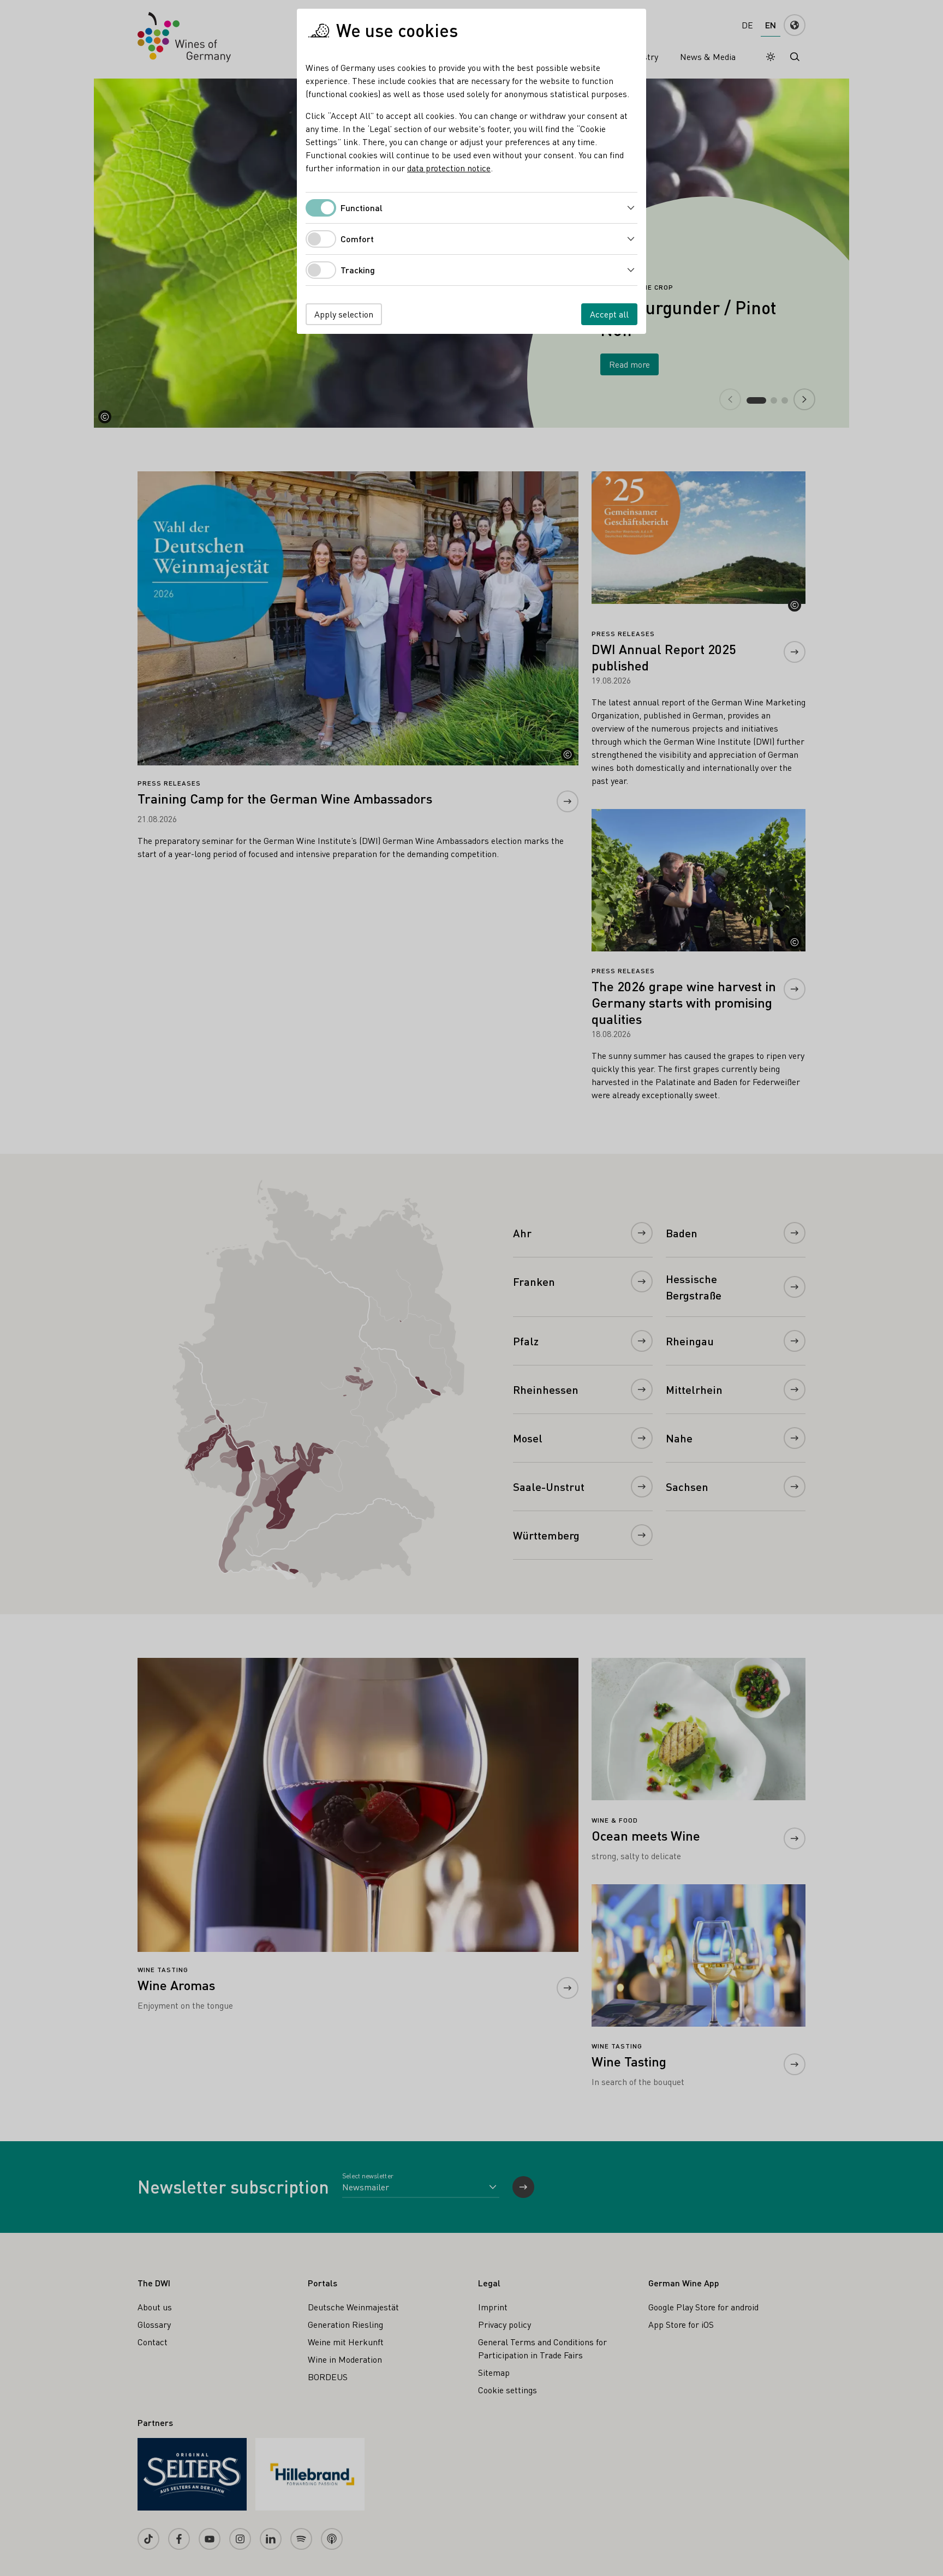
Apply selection (344, 314)
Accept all (609, 314)
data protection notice (449, 168)
